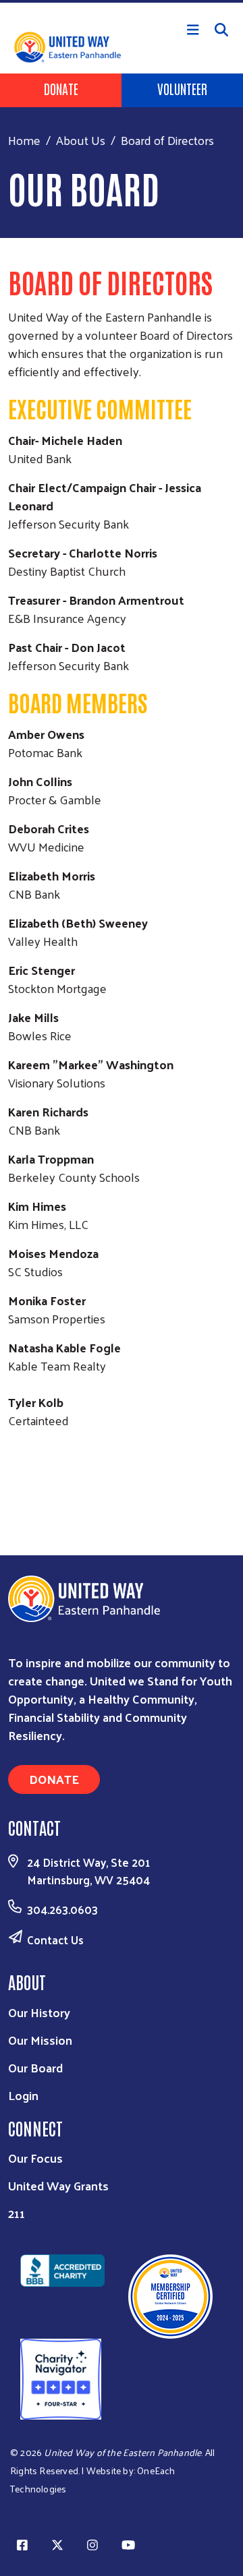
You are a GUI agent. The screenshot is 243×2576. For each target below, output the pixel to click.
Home (24, 140)
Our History (39, 2012)
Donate (61, 88)
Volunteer (182, 88)
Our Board (35, 2067)
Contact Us (55, 1940)
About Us (81, 140)
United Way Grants (58, 2185)
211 (17, 2213)
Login (23, 2095)
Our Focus (35, 2158)
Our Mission (40, 2040)
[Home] (122, 1)
